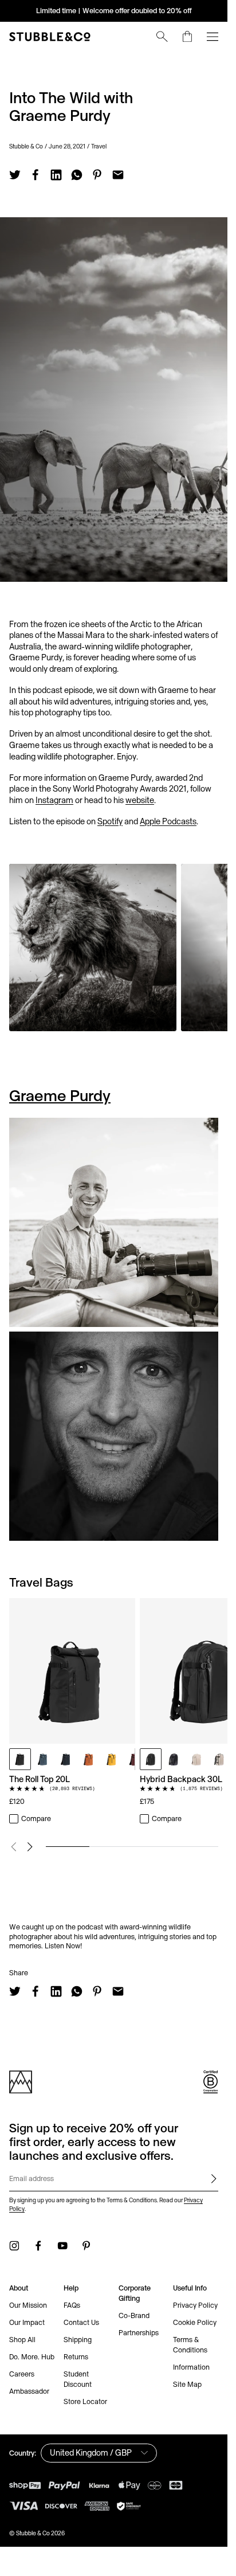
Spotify (110, 821)
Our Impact (27, 2322)
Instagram (54, 800)
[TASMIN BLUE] (43, 1759)
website (140, 800)
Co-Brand (134, 2315)
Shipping (78, 2340)
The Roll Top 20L (40, 1779)
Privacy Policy (195, 2305)
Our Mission (28, 2305)
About (19, 2288)
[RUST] (89, 1759)
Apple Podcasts (168, 821)
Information (191, 2367)
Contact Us (81, 2322)
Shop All (22, 2340)
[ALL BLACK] (20, 1759)
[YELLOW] (112, 1759)
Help (71, 2288)
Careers (22, 2374)
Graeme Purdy (60, 1095)
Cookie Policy (195, 2322)
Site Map (187, 2384)
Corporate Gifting (135, 2293)
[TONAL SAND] (196, 1759)
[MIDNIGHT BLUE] (66, 1759)
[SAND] (219, 1759)
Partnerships (139, 2333)
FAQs (72, 2305)
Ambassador (29, 2391)
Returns (76, 2357)
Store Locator (85, 2401)
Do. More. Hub (32, 2357)
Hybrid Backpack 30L (181, 1779)
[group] (114, 1712)
